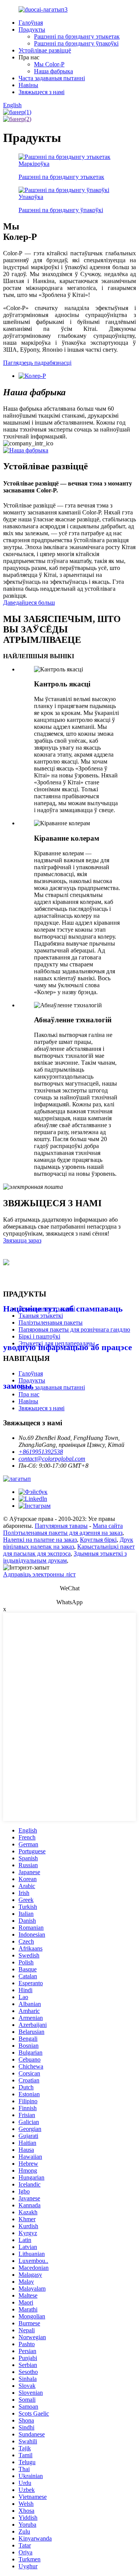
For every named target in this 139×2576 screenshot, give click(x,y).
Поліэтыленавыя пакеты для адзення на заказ (63, 1533)
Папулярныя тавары (61, 1526)
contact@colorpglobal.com (52, 1459)
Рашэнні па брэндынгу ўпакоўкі (76, 43)
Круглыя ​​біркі (98, 1540)
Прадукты (32, 30)
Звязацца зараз (22, 1240)
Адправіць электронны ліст (39, 1574)
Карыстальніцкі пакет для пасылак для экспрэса (69, 1550)
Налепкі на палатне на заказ (40, 1540)
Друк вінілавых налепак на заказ (68, 1543)
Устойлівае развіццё (45, 50)
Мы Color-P (49, 64)
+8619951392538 (41, 1452)
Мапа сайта (108, 1526)
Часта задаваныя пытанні (52, 78)
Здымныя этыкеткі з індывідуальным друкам (65, 1557)
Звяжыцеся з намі (42, 92)
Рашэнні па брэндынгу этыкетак (77, 36)
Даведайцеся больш (29, 603)
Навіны (28, 85)
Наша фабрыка (53, 71)
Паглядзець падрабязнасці (37, 363)
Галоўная (31, 23)
